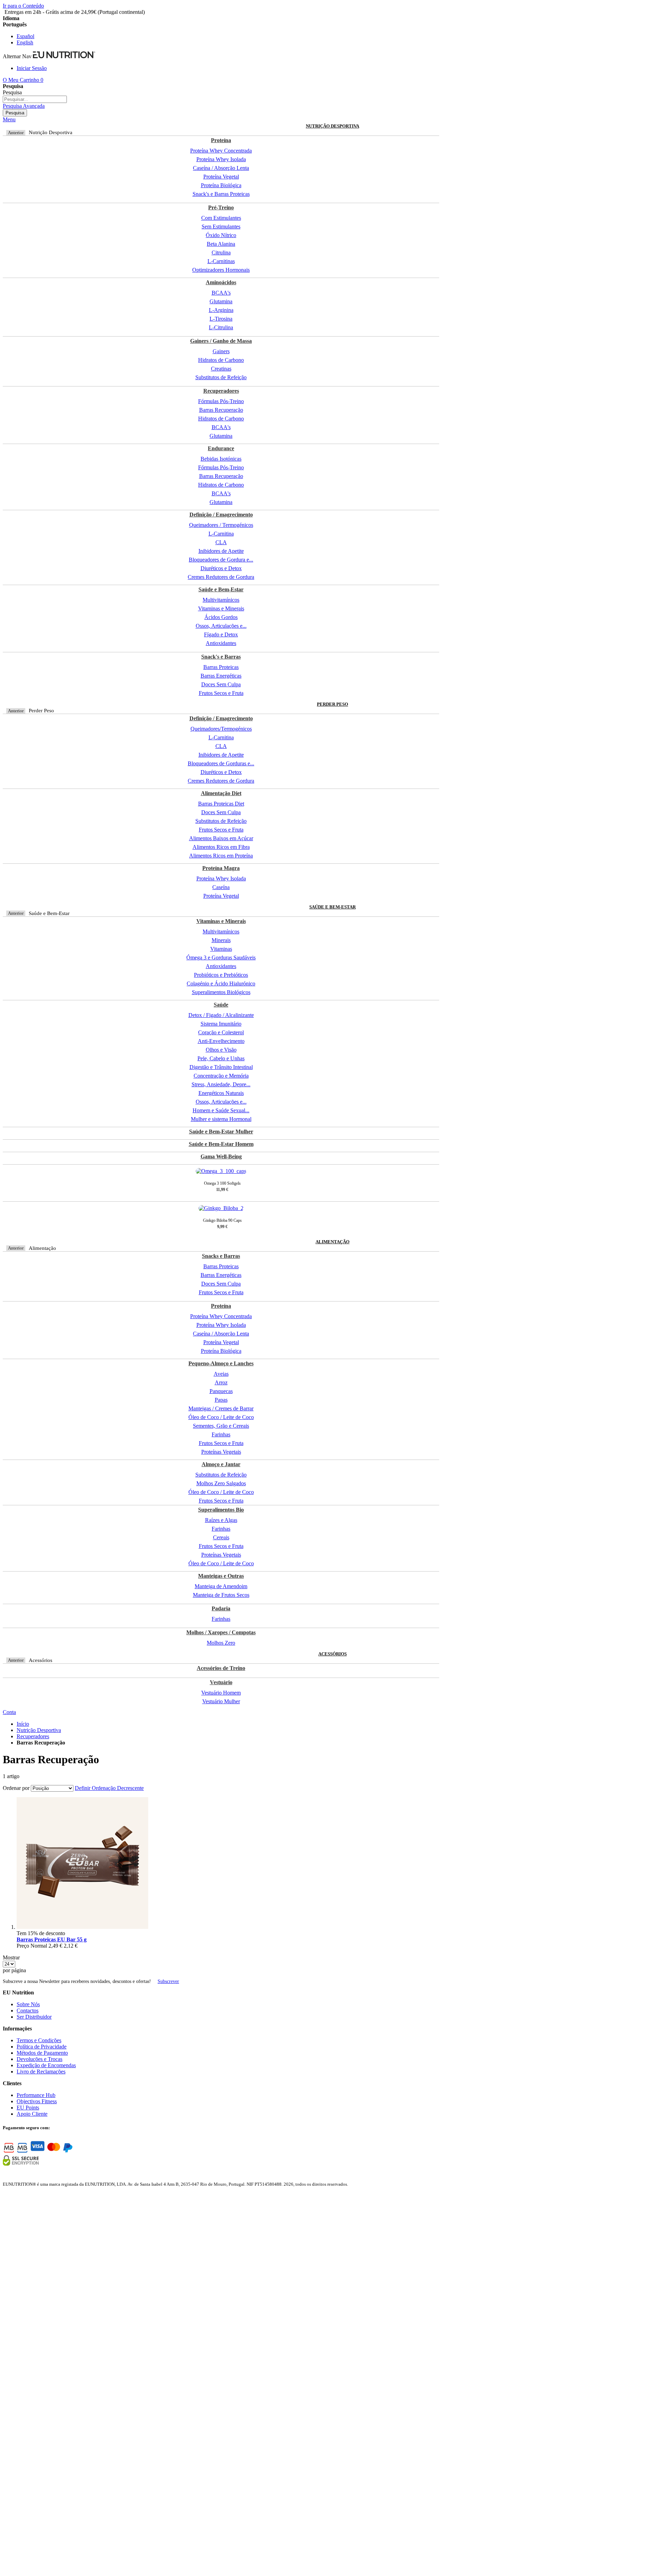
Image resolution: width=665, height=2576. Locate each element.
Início (23, 1724)
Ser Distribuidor (34, 2017)
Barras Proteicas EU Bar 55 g (52, 1939)
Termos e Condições (39, 2040)
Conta (9, 1712)
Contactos (28, 2011)
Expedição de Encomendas (46, 2065)
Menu (9, 119)
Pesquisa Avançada (24, 106)
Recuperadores (33, 1736)
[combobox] (35, 99)
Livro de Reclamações (41, 2072)
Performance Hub (36, 2095)
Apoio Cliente (32, 2114)
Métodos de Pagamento (42, 2053)
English (25, 42)
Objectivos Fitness (37, 2101)
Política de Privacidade (42, 2047)
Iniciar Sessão (32, 68)
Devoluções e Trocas (39, 2059)
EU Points (28, 2108)
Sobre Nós (28, 2004)
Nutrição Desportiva (39, 1730)
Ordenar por (16, 1788)
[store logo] (64, 56)
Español (25, 36)
